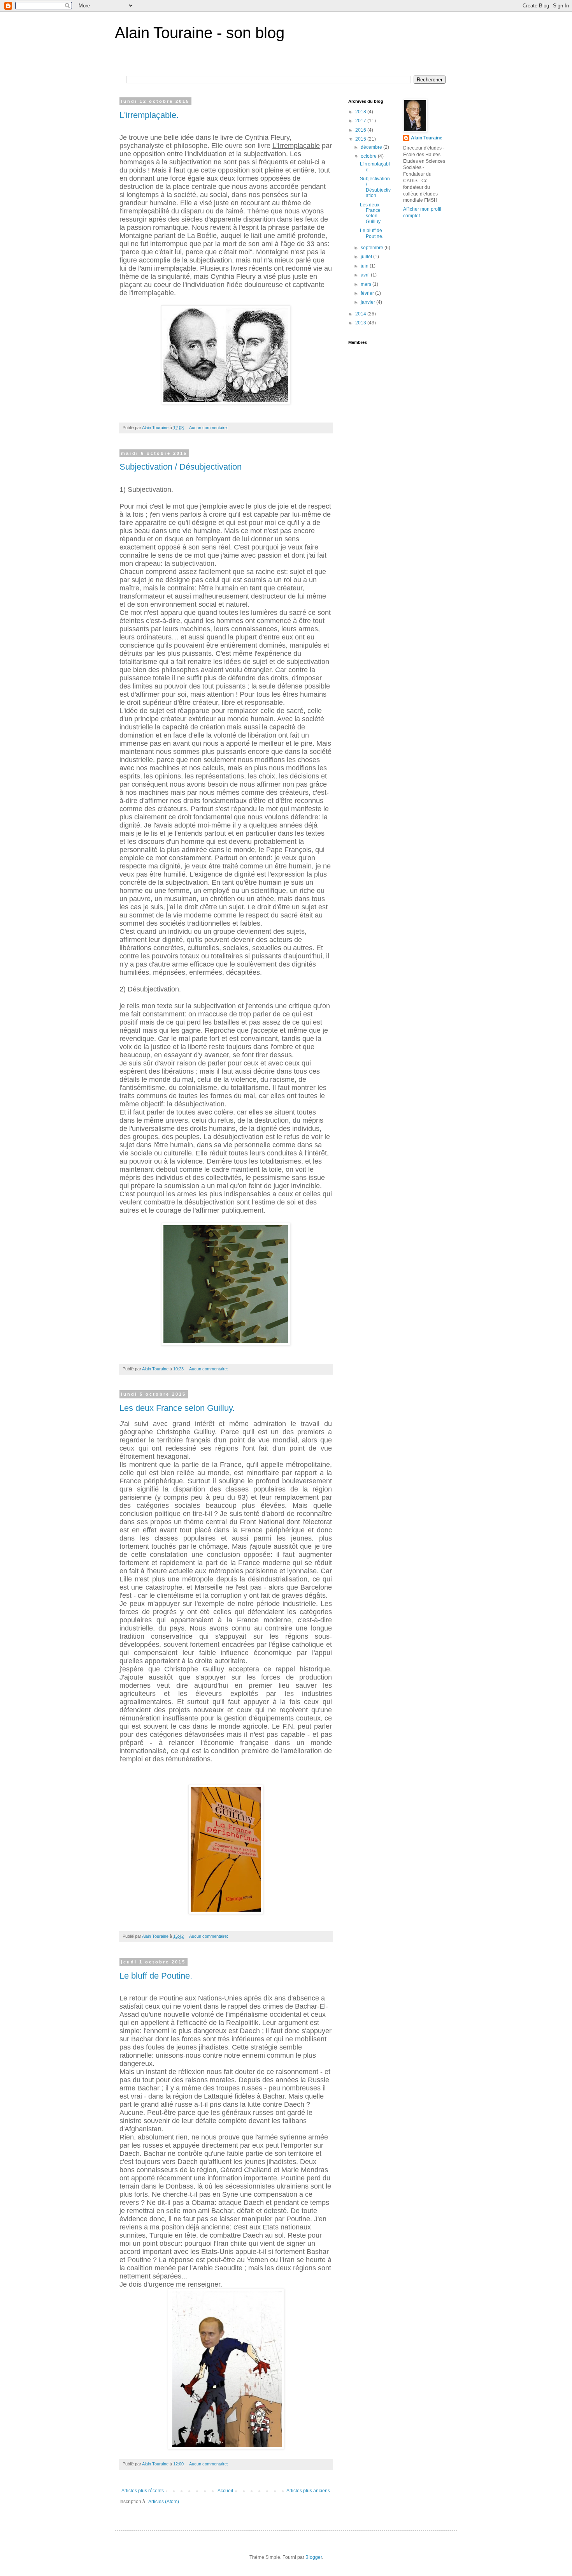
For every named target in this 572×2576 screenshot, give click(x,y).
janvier (368, 302)
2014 (361, 314)
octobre (369, 156)
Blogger (314, 2557)
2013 (361, 323)
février (368, 293)
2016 (361, 130)
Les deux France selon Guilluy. (177, 1408)
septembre (373, 248)
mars (367, 284)
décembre (372, 147)
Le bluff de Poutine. (156, 1976)
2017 (361, 121)
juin (365, 266)
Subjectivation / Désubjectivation (181, 467)
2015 (361, 139)
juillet (367, 257)
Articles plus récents (143, 2491)
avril (366, 275)
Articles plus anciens (308, 2491)
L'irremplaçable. (149, 115)
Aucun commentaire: (209, 428)
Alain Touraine (427, 138)
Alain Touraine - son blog (200, 33)
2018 (361, 112)
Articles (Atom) (164, 2502)
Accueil (225, 2491)
